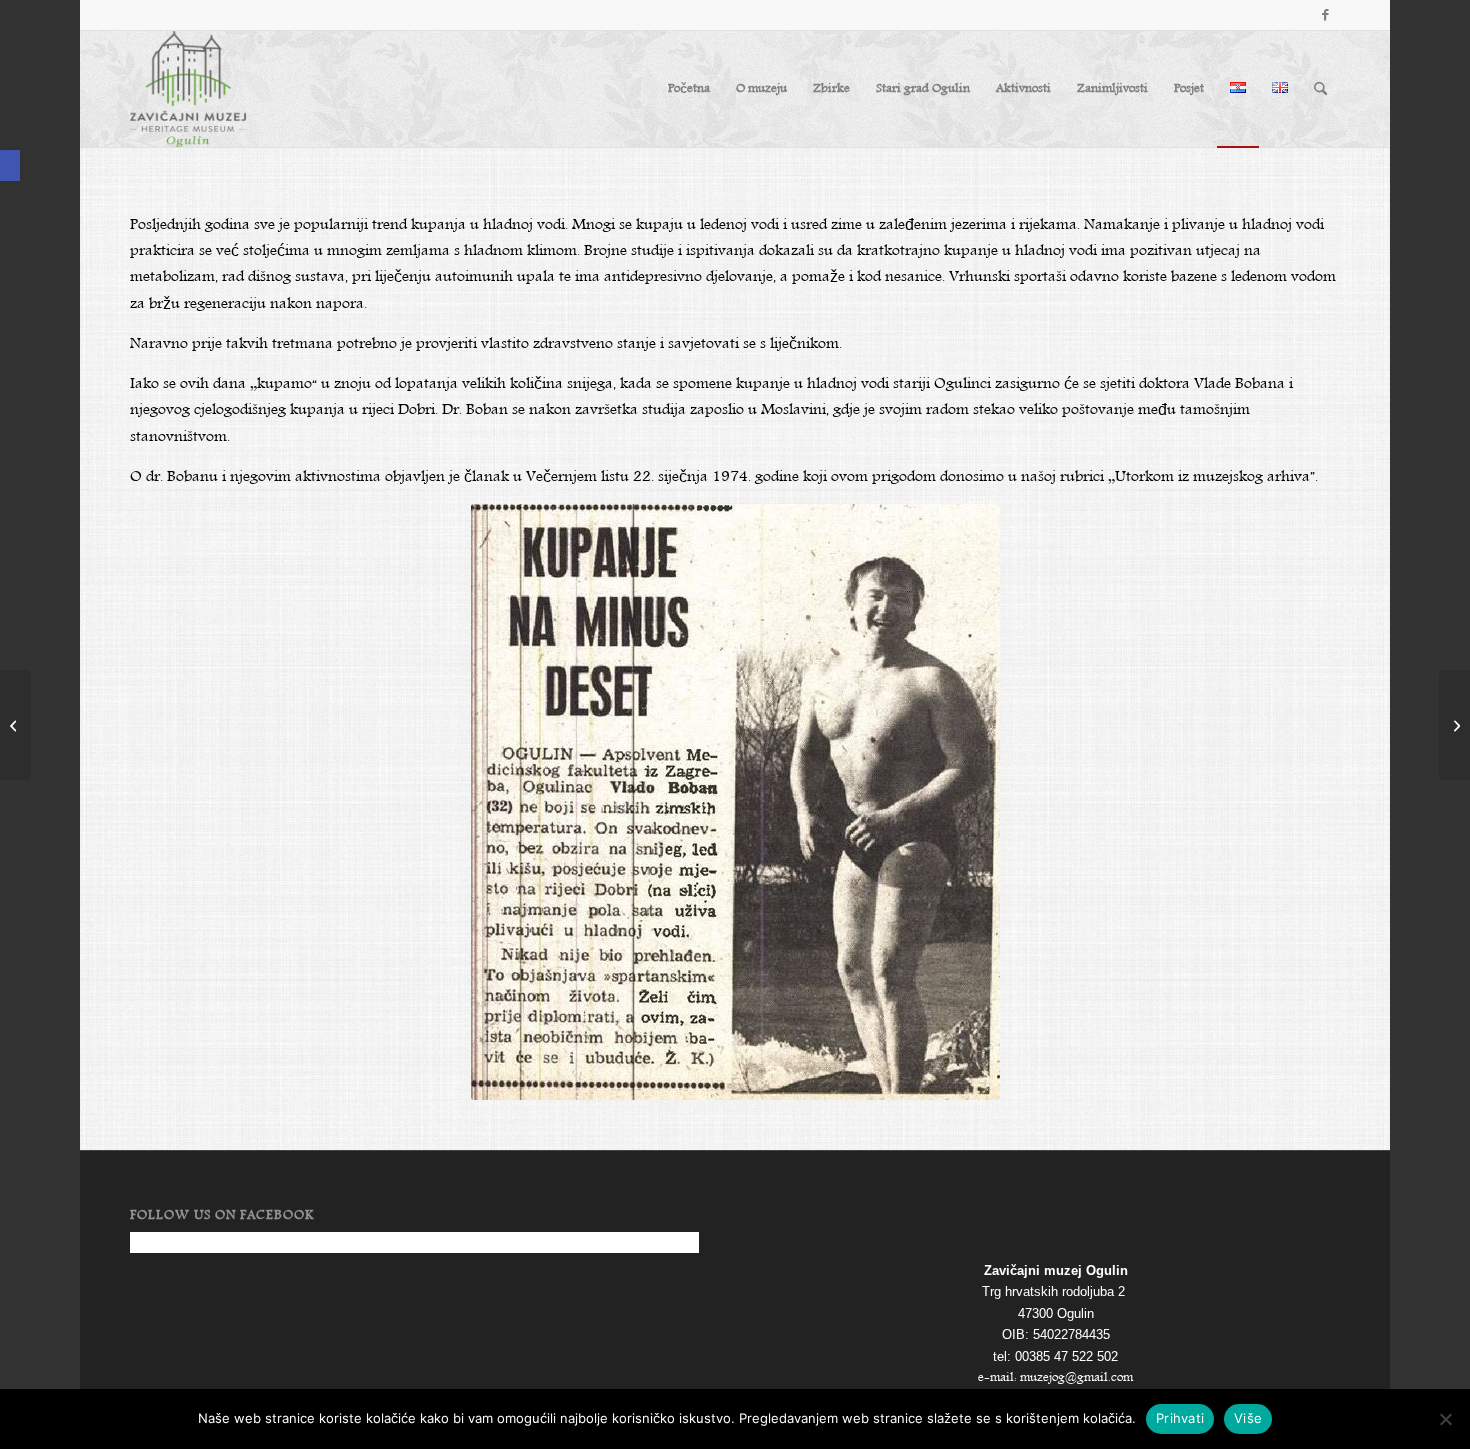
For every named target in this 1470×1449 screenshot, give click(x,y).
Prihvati (1180, 1418)
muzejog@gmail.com (1076, 1377)
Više (1248, 1418)
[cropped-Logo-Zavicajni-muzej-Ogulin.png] (188, 89)
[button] (10, 165)
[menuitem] (689, 89)
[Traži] (1320, 89)
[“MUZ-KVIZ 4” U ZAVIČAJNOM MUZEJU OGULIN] (1454, 725)
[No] (1445, 1419)
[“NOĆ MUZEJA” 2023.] (15, 725)
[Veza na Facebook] (1325, 15)
